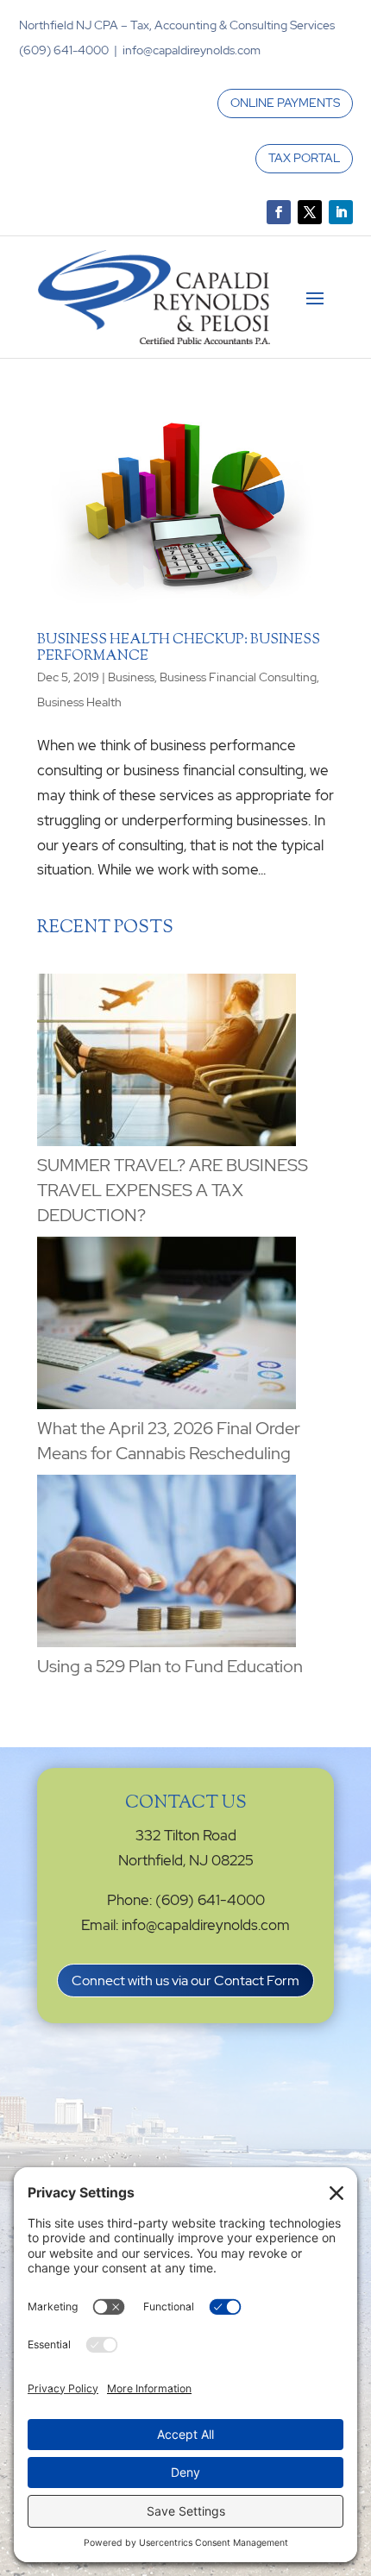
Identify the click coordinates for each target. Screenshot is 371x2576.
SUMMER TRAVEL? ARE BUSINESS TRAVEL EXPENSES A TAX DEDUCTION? (173, 1190)
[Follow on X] (310, 212)
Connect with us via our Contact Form (185, 1981)
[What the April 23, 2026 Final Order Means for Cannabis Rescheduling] (167, 1326)
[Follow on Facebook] (279, 212)
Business (131, 677)
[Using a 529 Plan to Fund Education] (167, 1564)
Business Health (79, 702)
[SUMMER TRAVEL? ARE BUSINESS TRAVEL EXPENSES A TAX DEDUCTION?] (167, 1063)
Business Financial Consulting (238, 677)
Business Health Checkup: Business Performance (179, 649)
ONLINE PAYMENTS (285, 103)
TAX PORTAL (304, 158)
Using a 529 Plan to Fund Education (170, 1666)
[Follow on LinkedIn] (341, 212)
